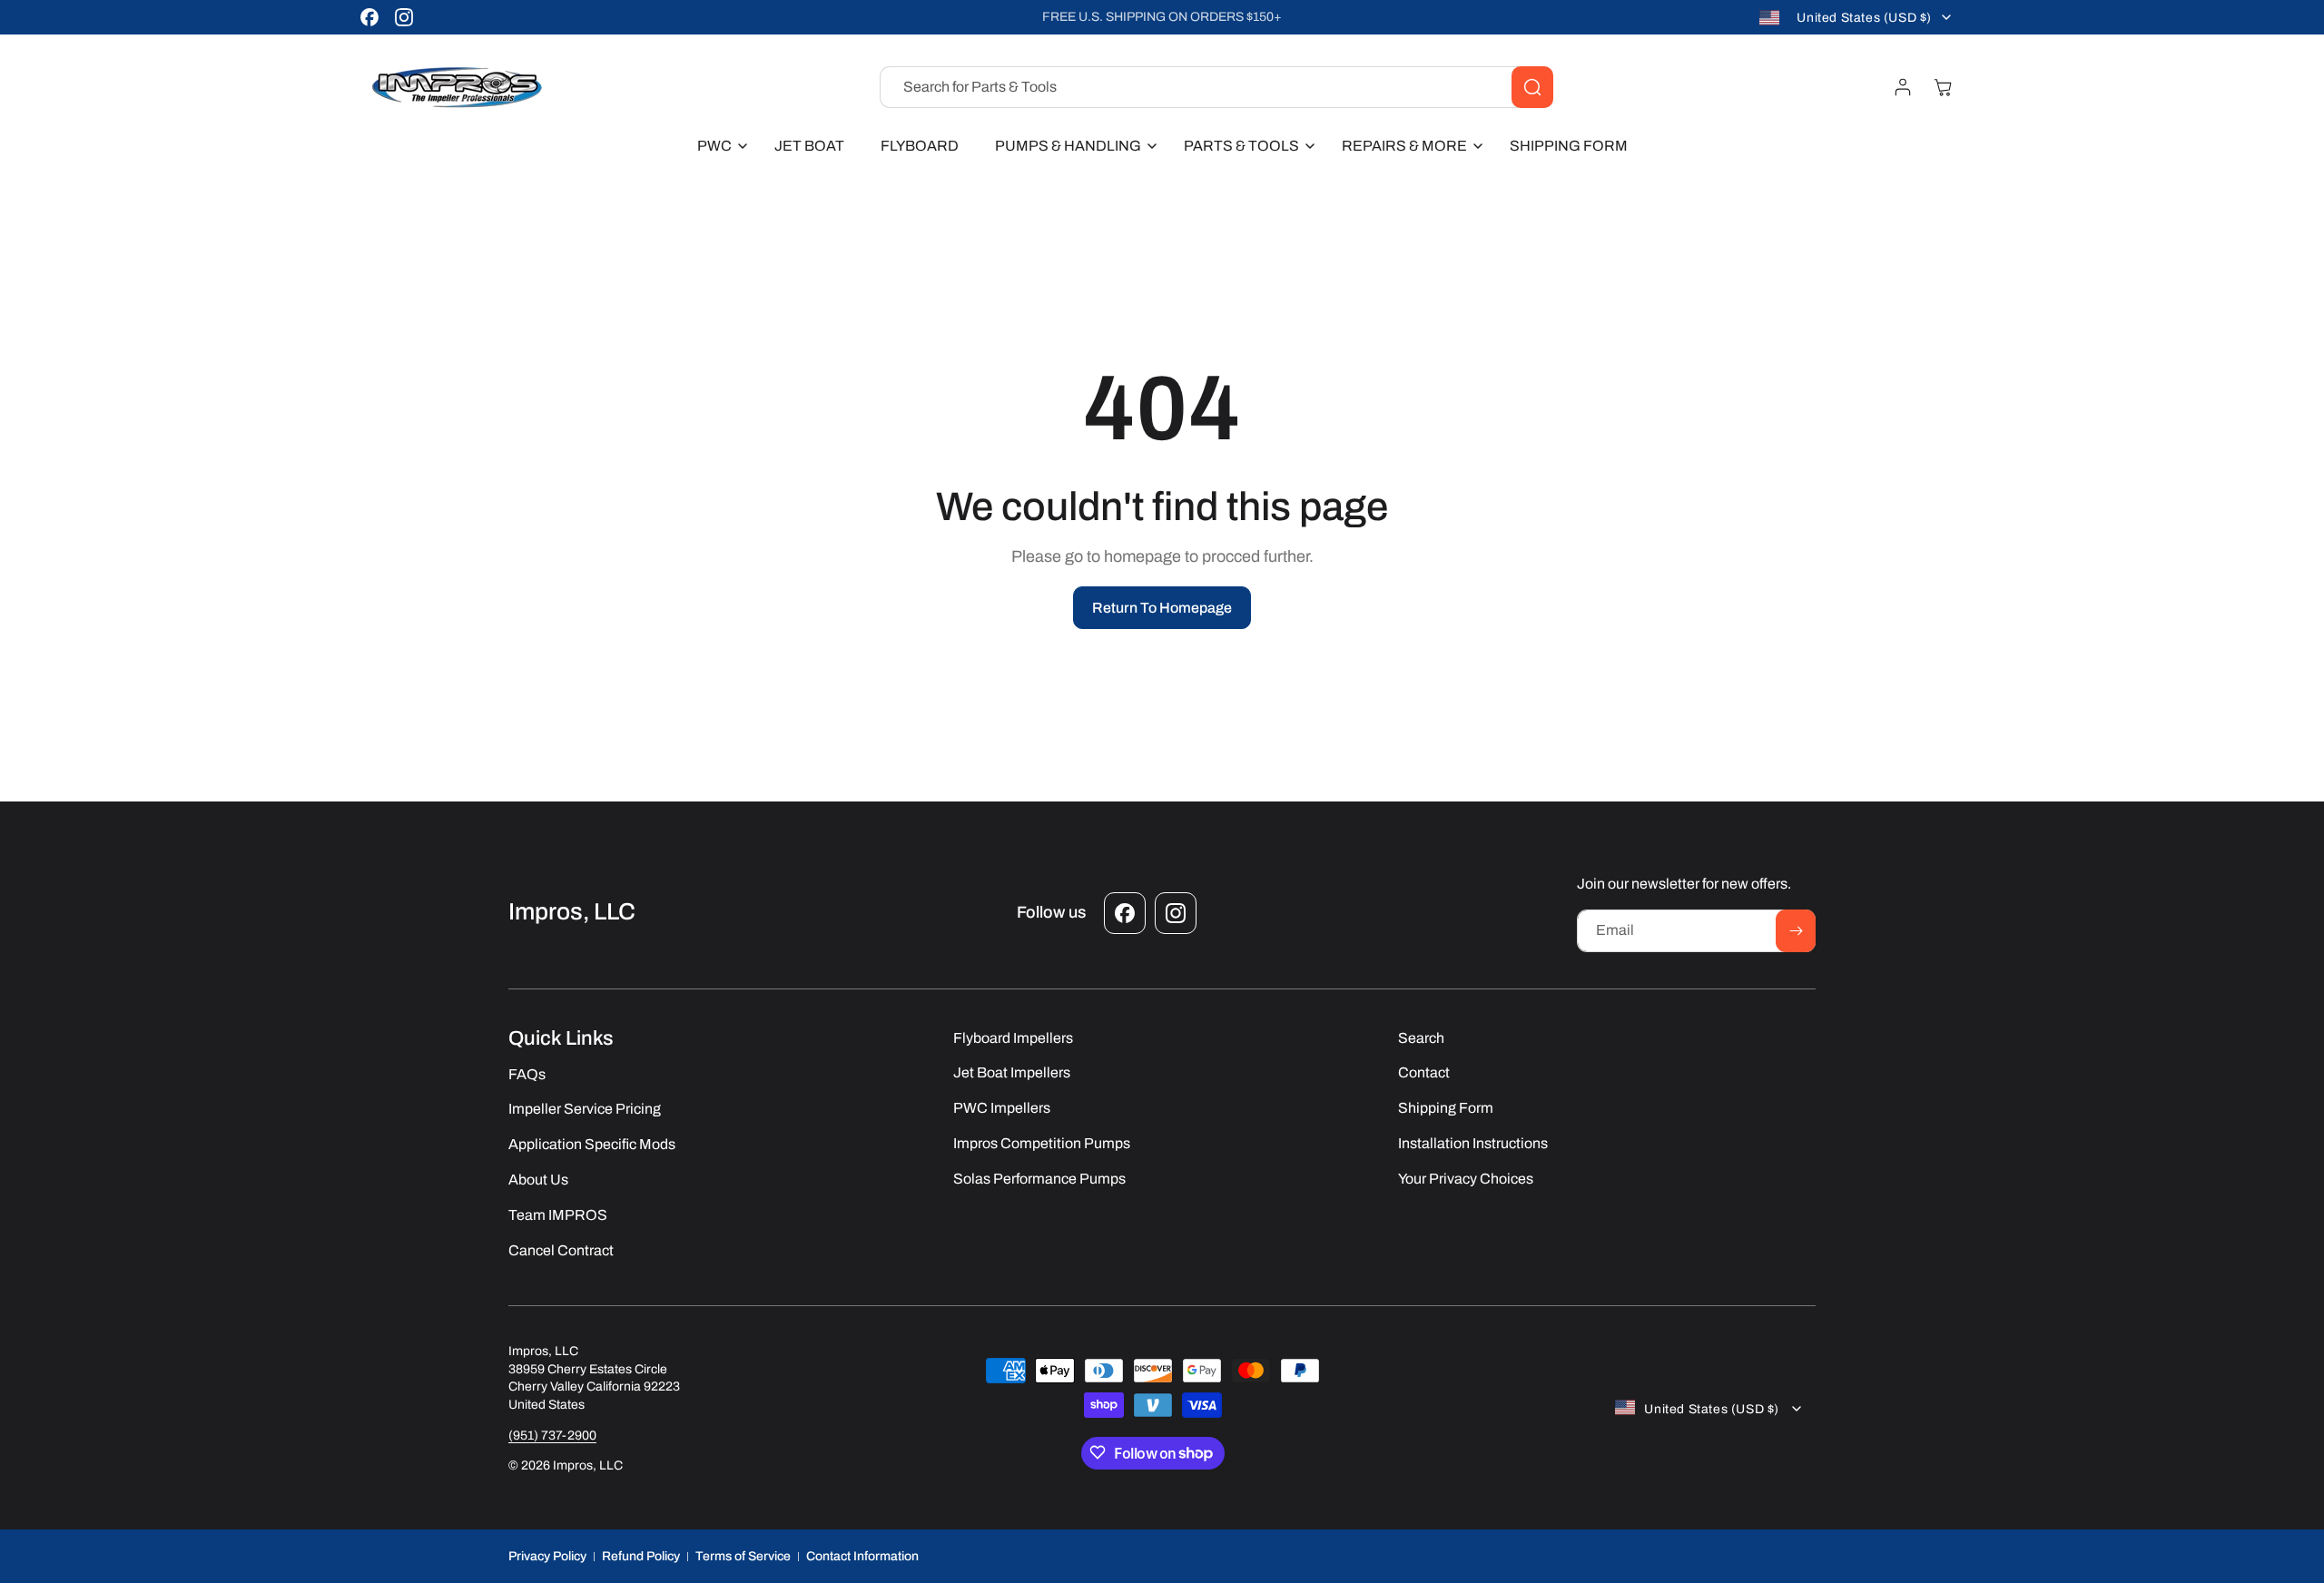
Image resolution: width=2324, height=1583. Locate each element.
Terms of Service (743, 1555)
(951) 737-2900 (552, 1435)
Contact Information (862, 1555)
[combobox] (1216, 87)
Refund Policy (641, 1555)
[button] (718, 147)
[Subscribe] (1796, 931)
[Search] (1532, 87)
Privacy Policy (547, 1555)
